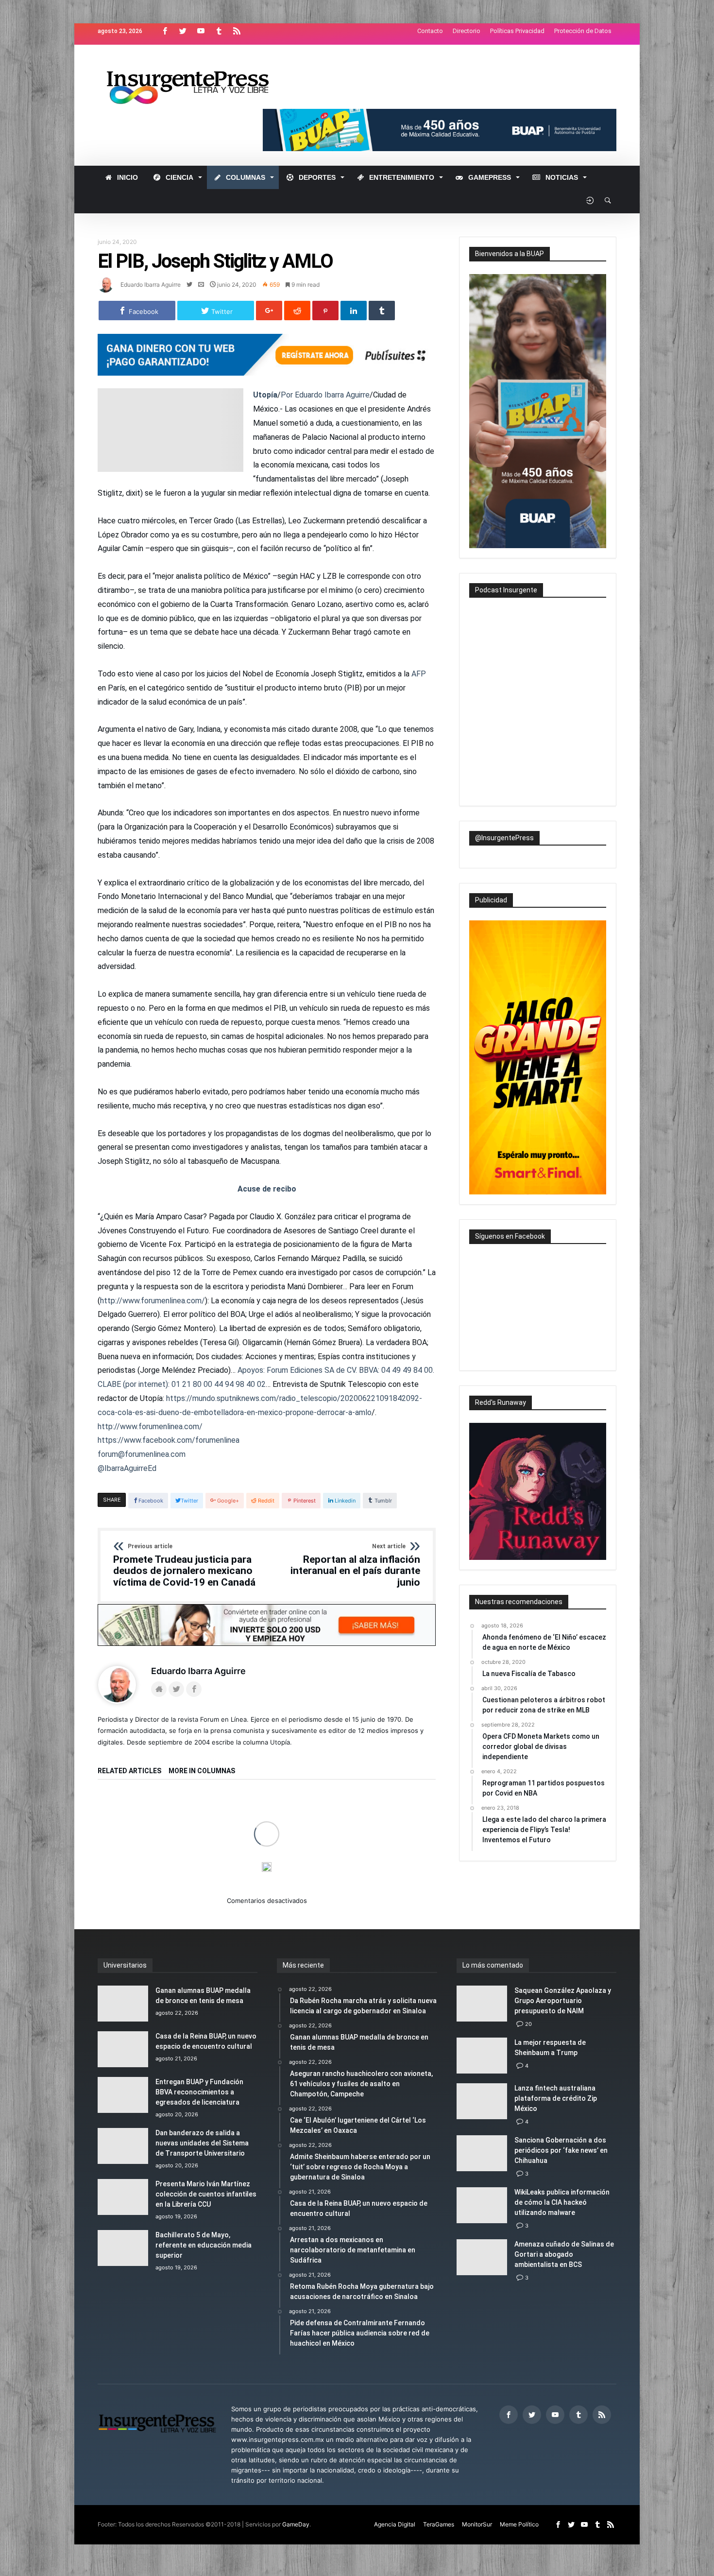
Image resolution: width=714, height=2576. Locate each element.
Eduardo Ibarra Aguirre (151, 285)
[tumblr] (382, 311)
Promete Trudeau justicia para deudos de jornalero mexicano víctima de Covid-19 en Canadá (184, 1566)
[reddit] (297, 311)
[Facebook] (165, 31)
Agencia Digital (395, 2524)
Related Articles (129, 1771)
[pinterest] (325, 311)
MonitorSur (477, 2524)
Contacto (430, 31)
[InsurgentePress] (200, 59)
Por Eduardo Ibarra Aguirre (325, 395)
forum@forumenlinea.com (142, 1454)
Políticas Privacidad (517, 31)
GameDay (296, 2524)
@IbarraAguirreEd (127, 1468)
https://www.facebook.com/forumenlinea (169, 1440)
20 (528, 2024)
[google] (269, 311)
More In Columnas (202, 1771)
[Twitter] (183, 31)
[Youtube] (201, 31)
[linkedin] (354, 311)
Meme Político (519, 2524)
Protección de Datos (583, 31)
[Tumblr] (219, 31)
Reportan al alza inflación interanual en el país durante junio (355, 1566)
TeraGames (439, 2524)
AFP (419, 674)
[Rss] (237, 31)
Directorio (467, 31)
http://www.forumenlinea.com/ (153, 1301)
